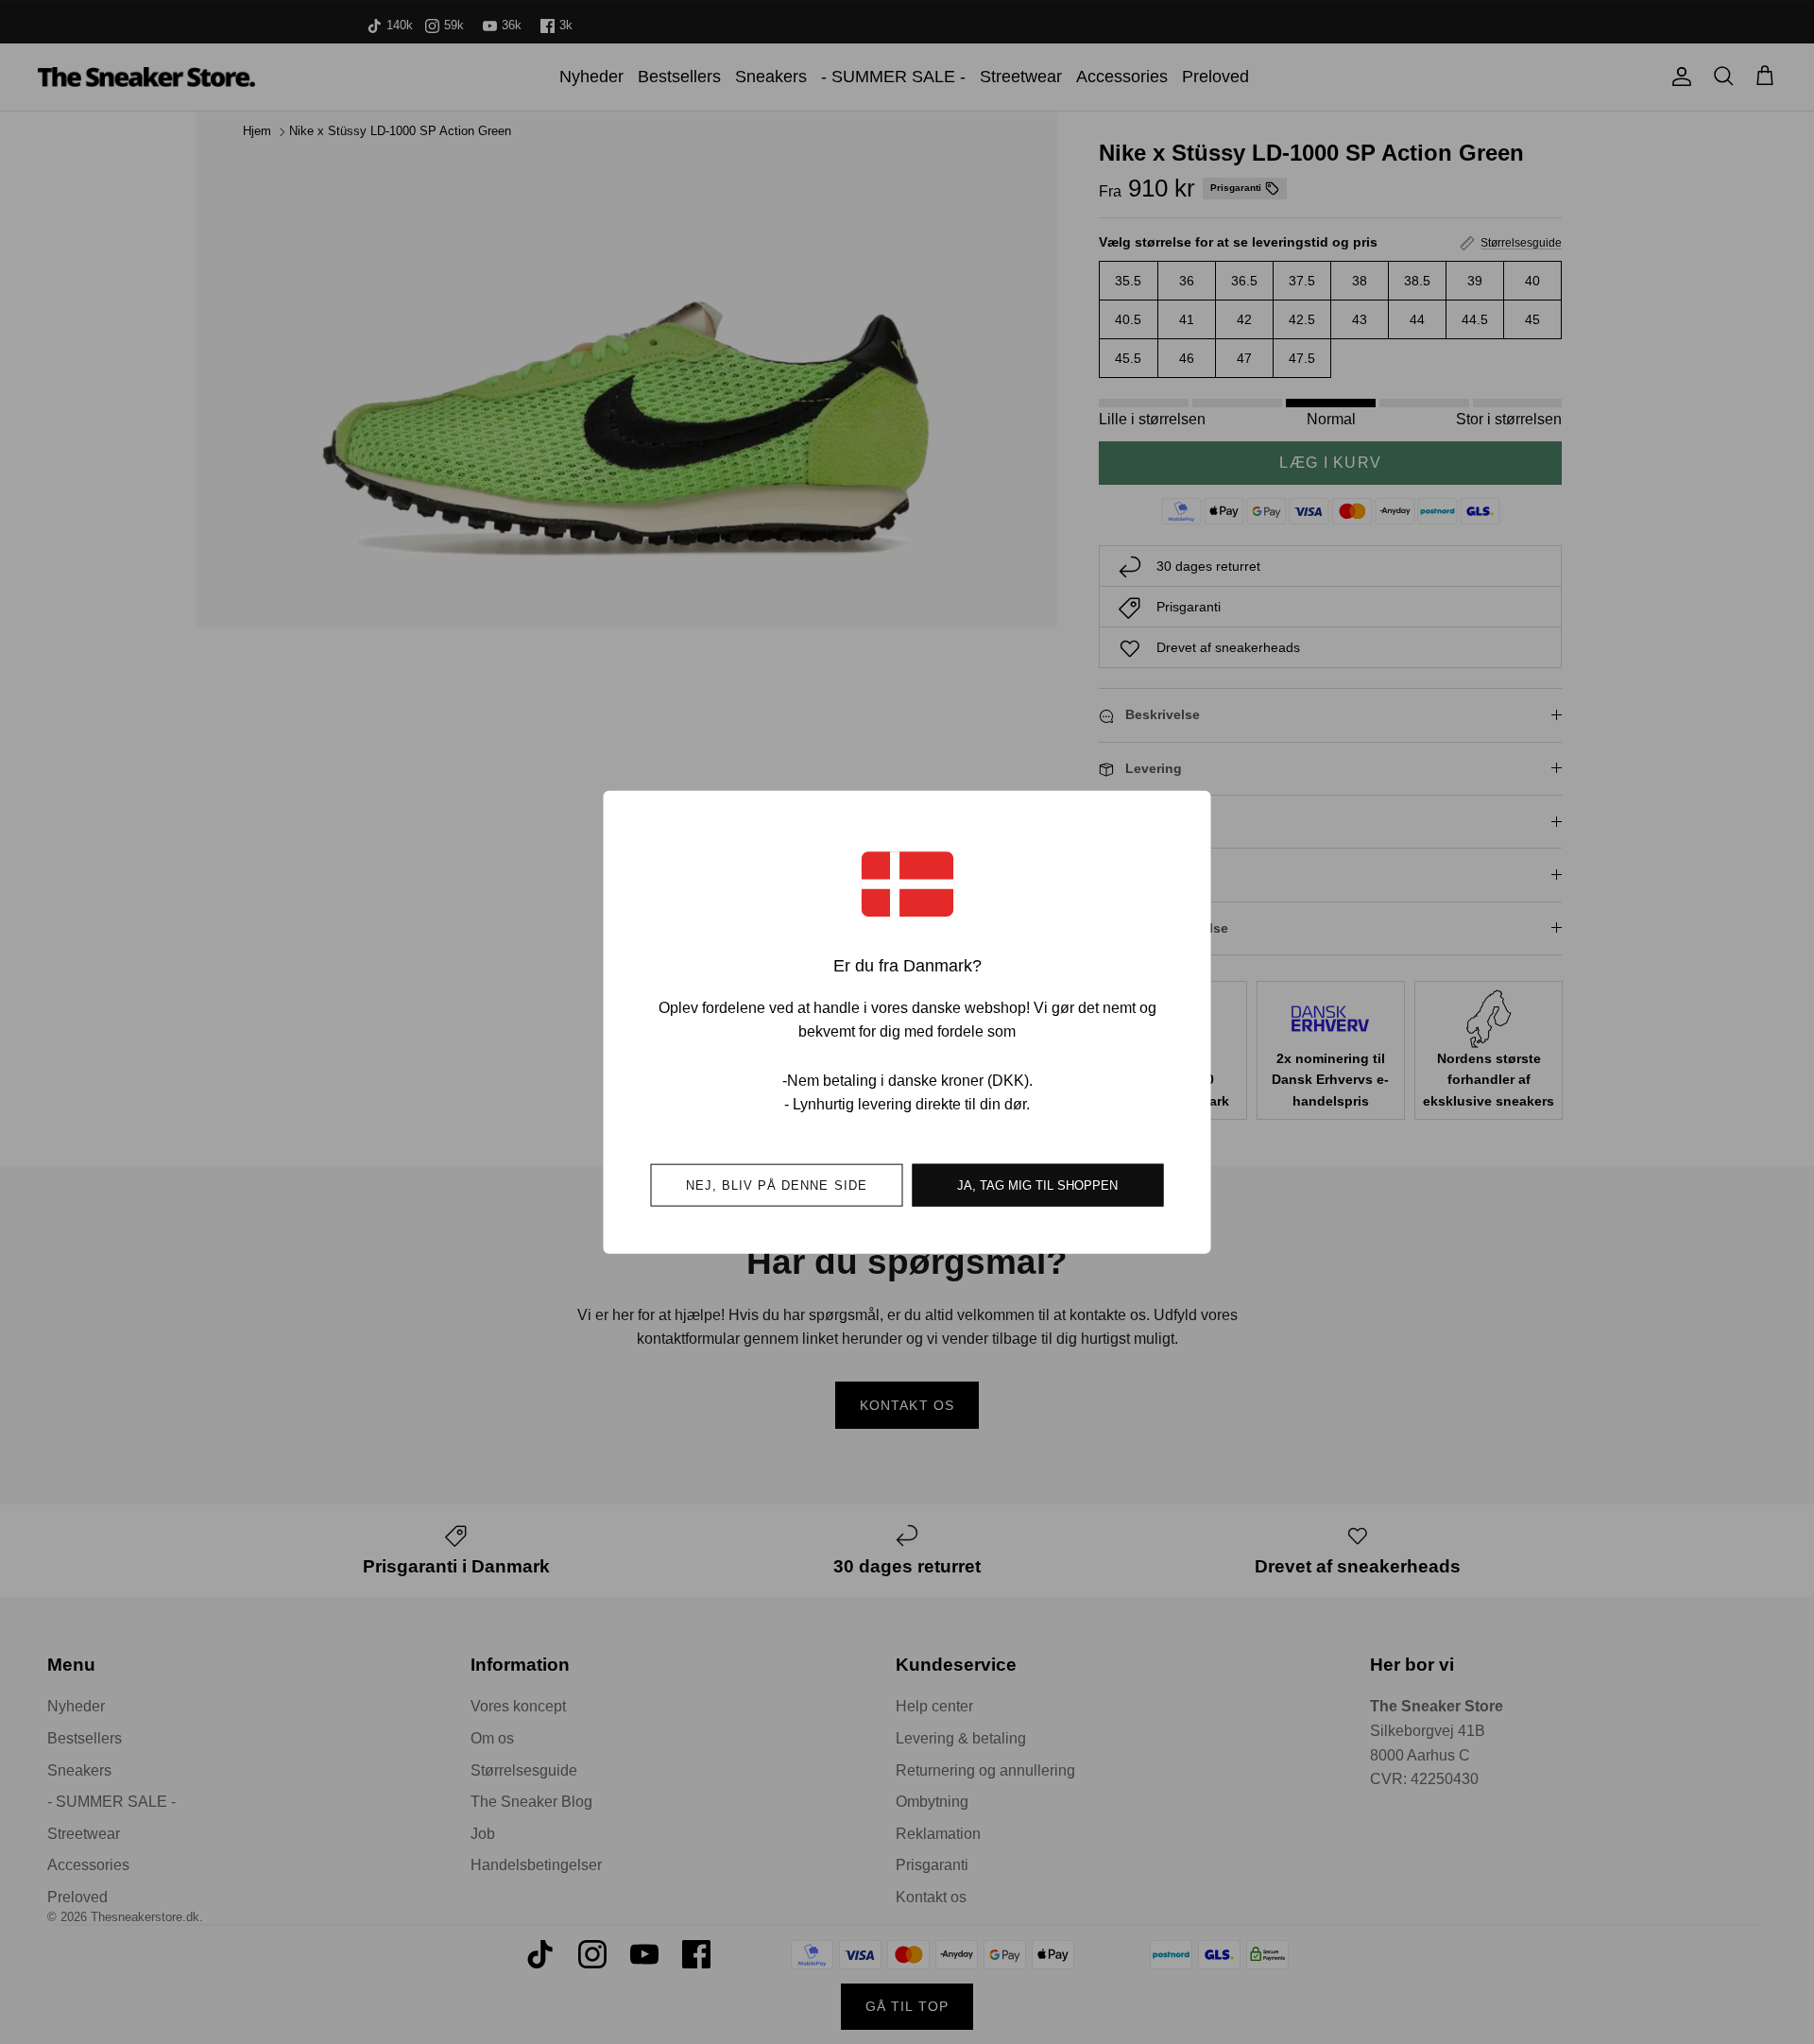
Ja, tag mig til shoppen (1037, 1185)
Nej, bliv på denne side (777, 1185)
